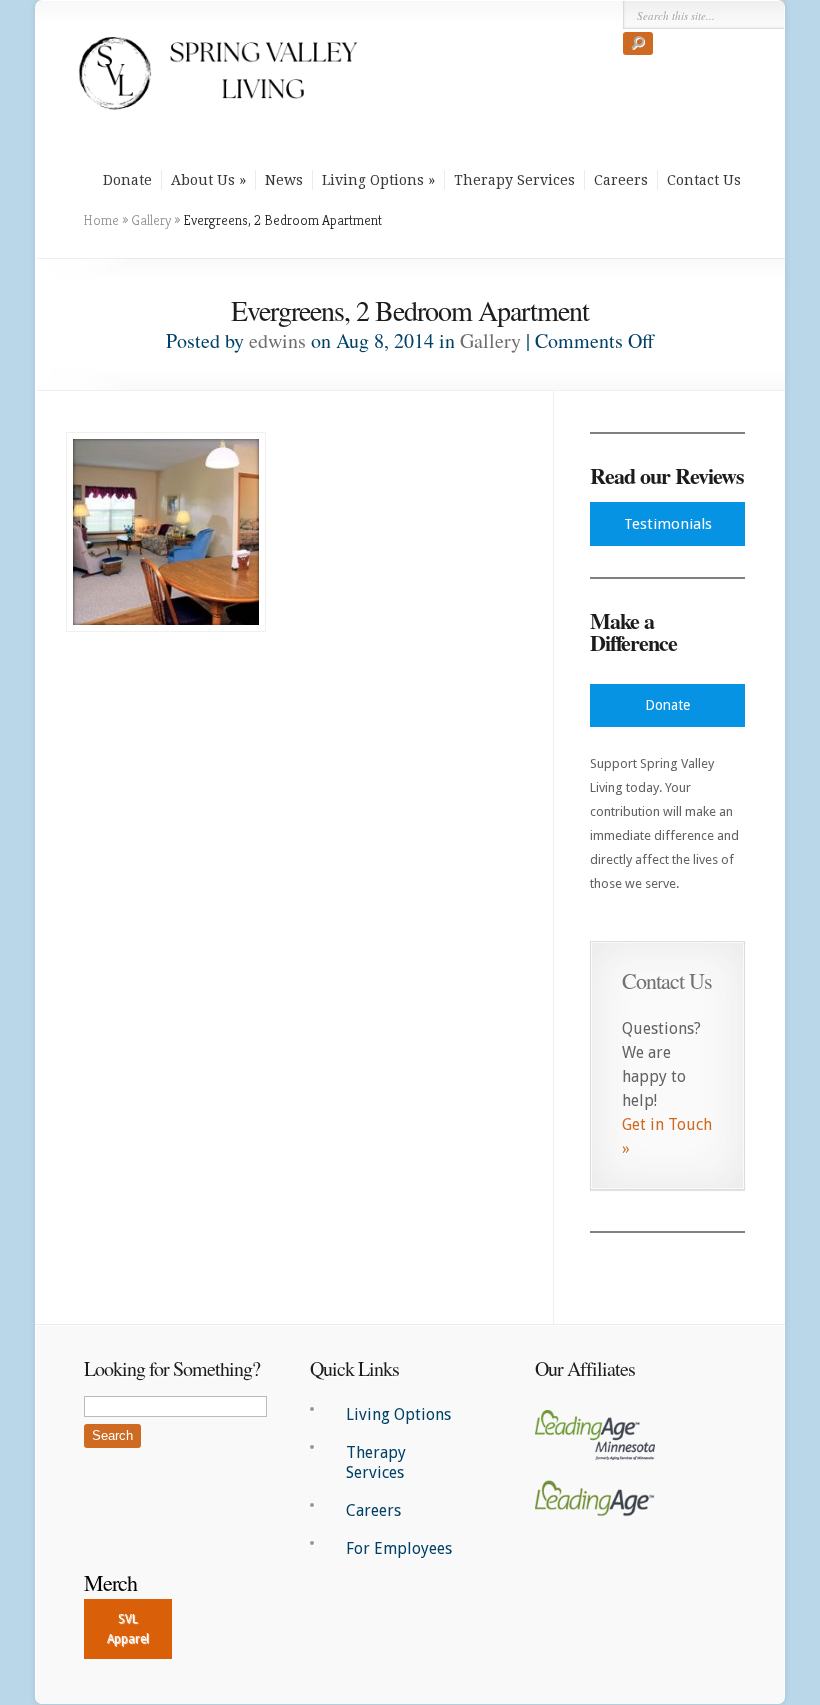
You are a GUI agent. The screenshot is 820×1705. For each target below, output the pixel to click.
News (284, 180)
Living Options (373, 180)
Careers (621, 180)
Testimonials (668, 524)
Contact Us (704, 180)
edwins (277, 340)
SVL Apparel (128, 1629)
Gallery (151, 220)
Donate (127, 180)
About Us (203, 180)
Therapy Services (514, 180)
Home (101, 220)
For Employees (399, 1548)
